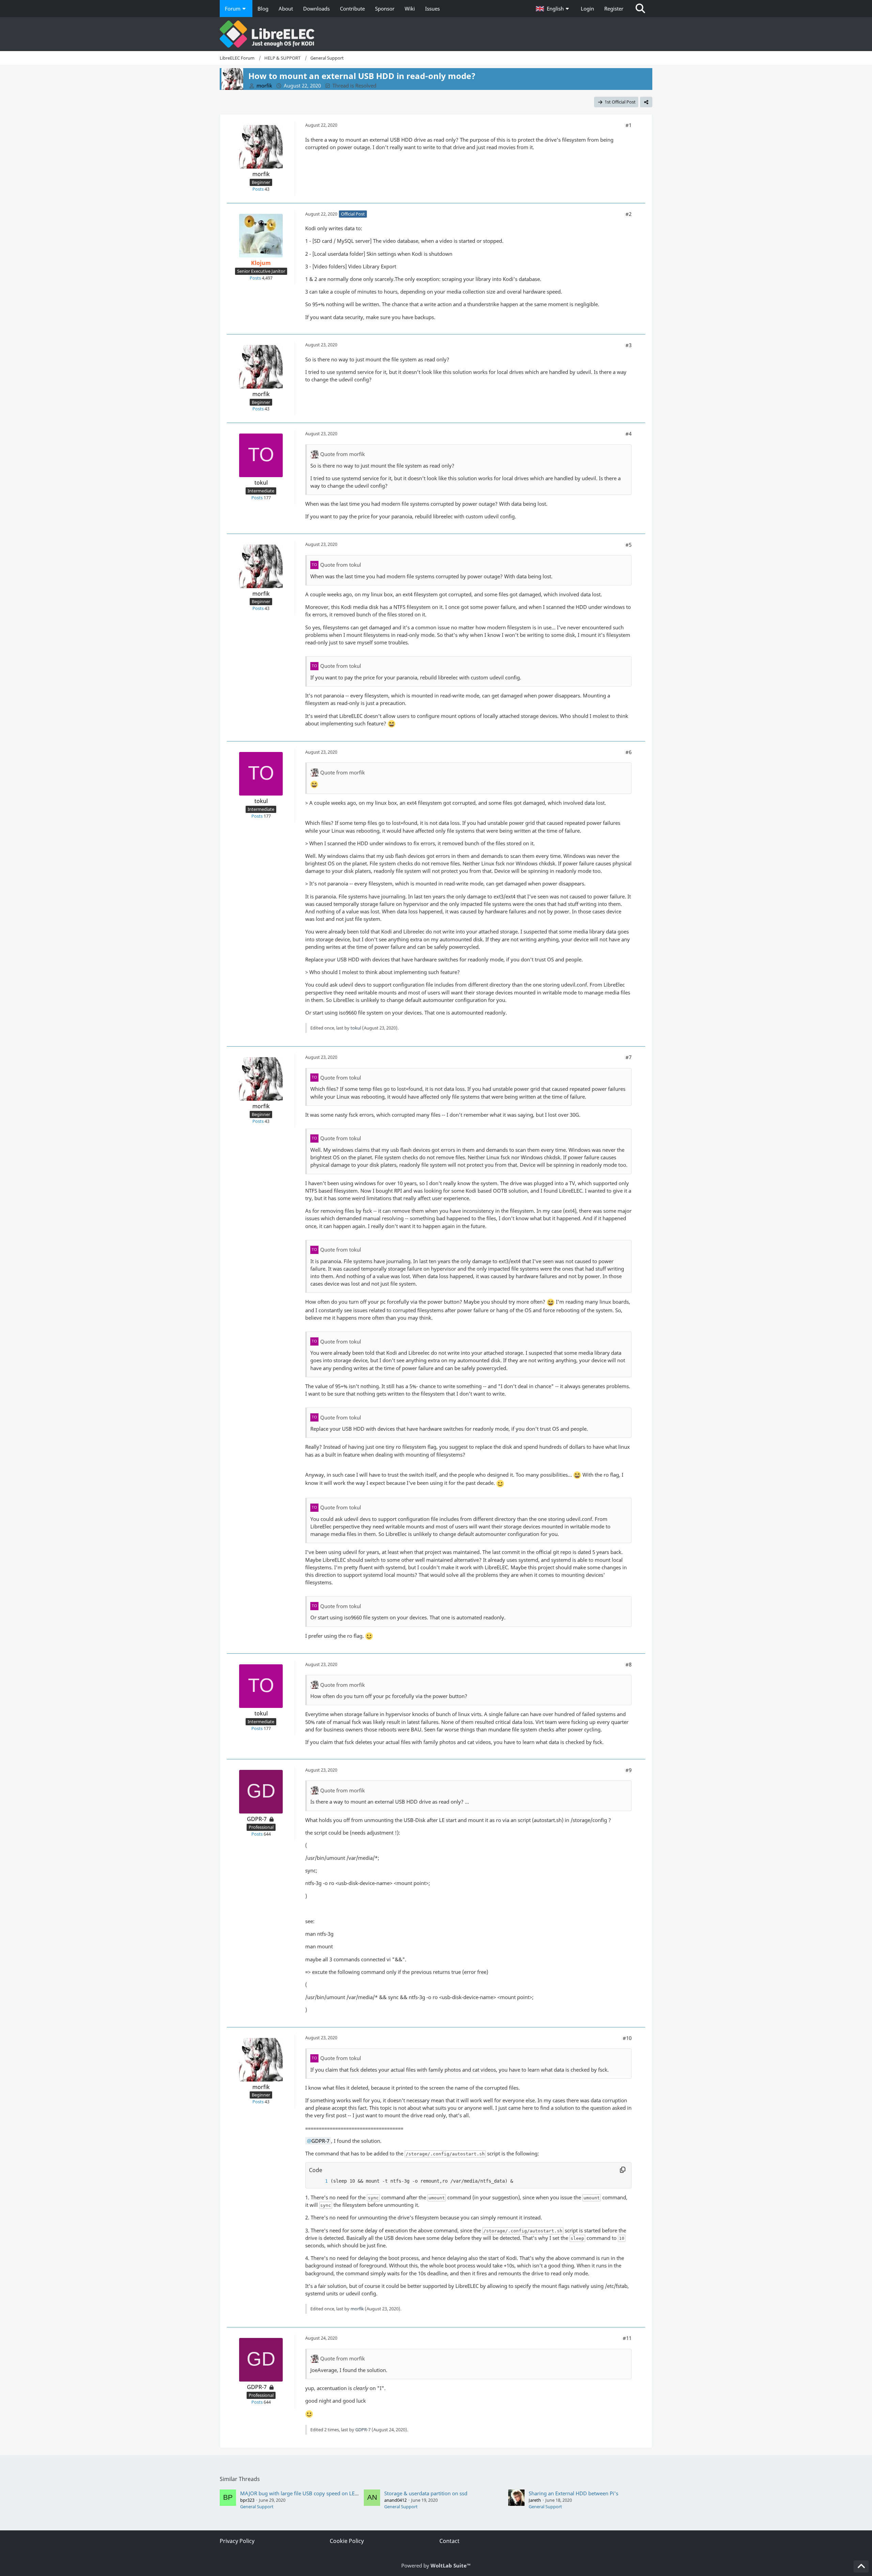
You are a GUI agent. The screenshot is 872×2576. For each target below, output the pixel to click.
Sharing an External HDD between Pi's (573, 2493)
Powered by (436, 2565)
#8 (628, 1664)
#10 (627, 2038)
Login (587, 9)
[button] (553, 9)
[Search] (640, 9)
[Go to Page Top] (861, 2566)
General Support (257, 2507)
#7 (628, 1057)
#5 (628, 545)
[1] (320, 2181)
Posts (258, 189)
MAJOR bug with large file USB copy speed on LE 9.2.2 (303, 2493)
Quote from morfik (342, 454)
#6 (628, 752)
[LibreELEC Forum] (436, 34)
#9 (628, 1770)
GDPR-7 (363, 2430)
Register (614, 9)
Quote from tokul (341, 565)
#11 (627, 2338)
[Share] (646, 102)
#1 (628, 125)
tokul (356, 1028)
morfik (357, 2309)
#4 (628, 434)
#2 (628, 214)
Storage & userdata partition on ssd (426, 2493)
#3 (628, 345)
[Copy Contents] (623, 2170)
